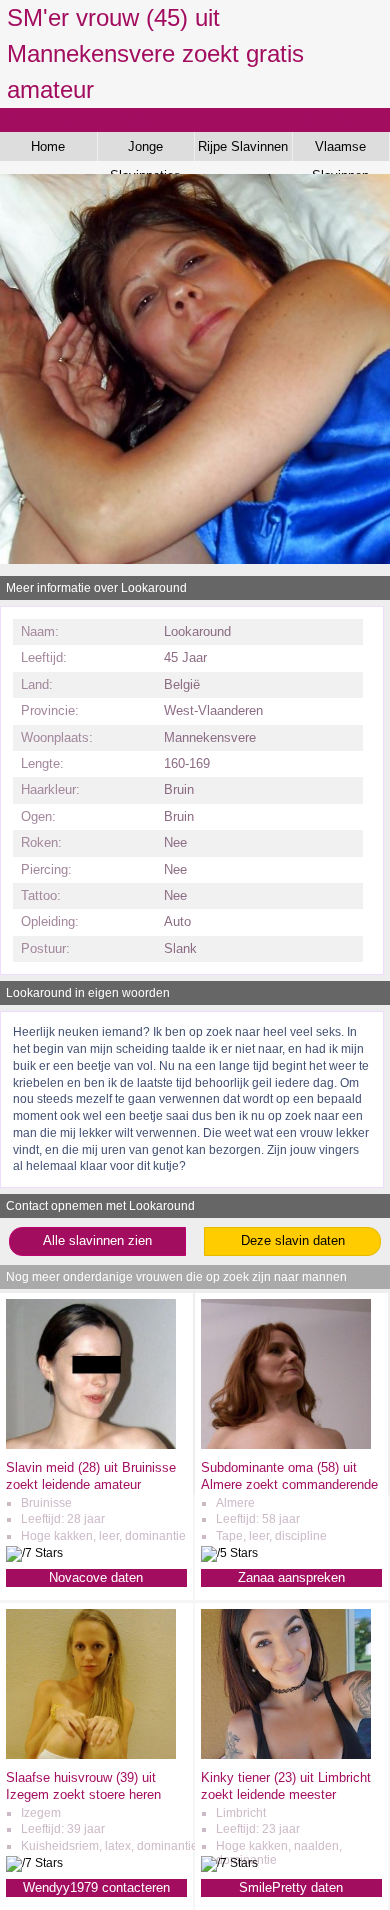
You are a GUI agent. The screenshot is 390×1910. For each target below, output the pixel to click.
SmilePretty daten (291, 1887)
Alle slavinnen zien (97, 1240)
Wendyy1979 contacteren (96, 1887)
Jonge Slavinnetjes (145, 150)
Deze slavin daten (293, 1240)
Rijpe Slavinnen (243, 146)
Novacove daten (96, 1577)
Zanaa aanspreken (291, 1577)
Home (48, 146)
